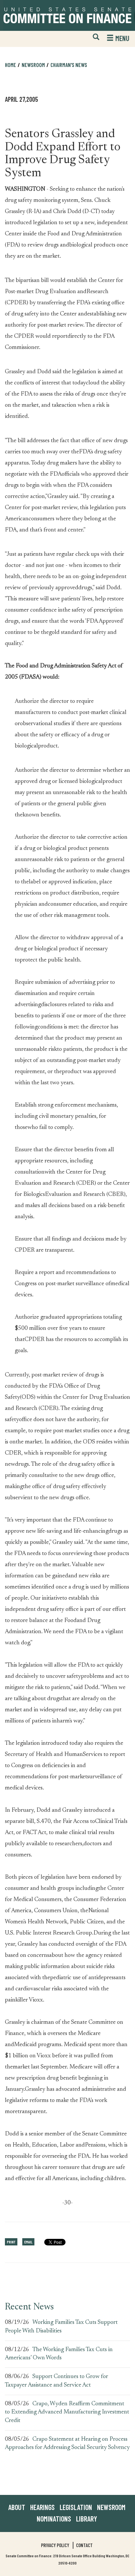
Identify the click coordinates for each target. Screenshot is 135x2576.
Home (10, 65)
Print (11, 2242)
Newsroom (111, 2507)
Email (28, 2242)
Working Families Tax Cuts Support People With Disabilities (61, 2327)
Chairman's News (69, 65)
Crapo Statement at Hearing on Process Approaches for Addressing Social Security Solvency (67, 2444)
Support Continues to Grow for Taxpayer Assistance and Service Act (57, 2381)
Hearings (42, 2507)
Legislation (76, 2507)
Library (87, 2519)
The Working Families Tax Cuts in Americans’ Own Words (59, 2354)
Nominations (54, 2519)
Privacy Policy (55, 2545)
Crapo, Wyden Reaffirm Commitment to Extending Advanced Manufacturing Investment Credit (67, 2412)
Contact (84, 2545)
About (17, 2507)
